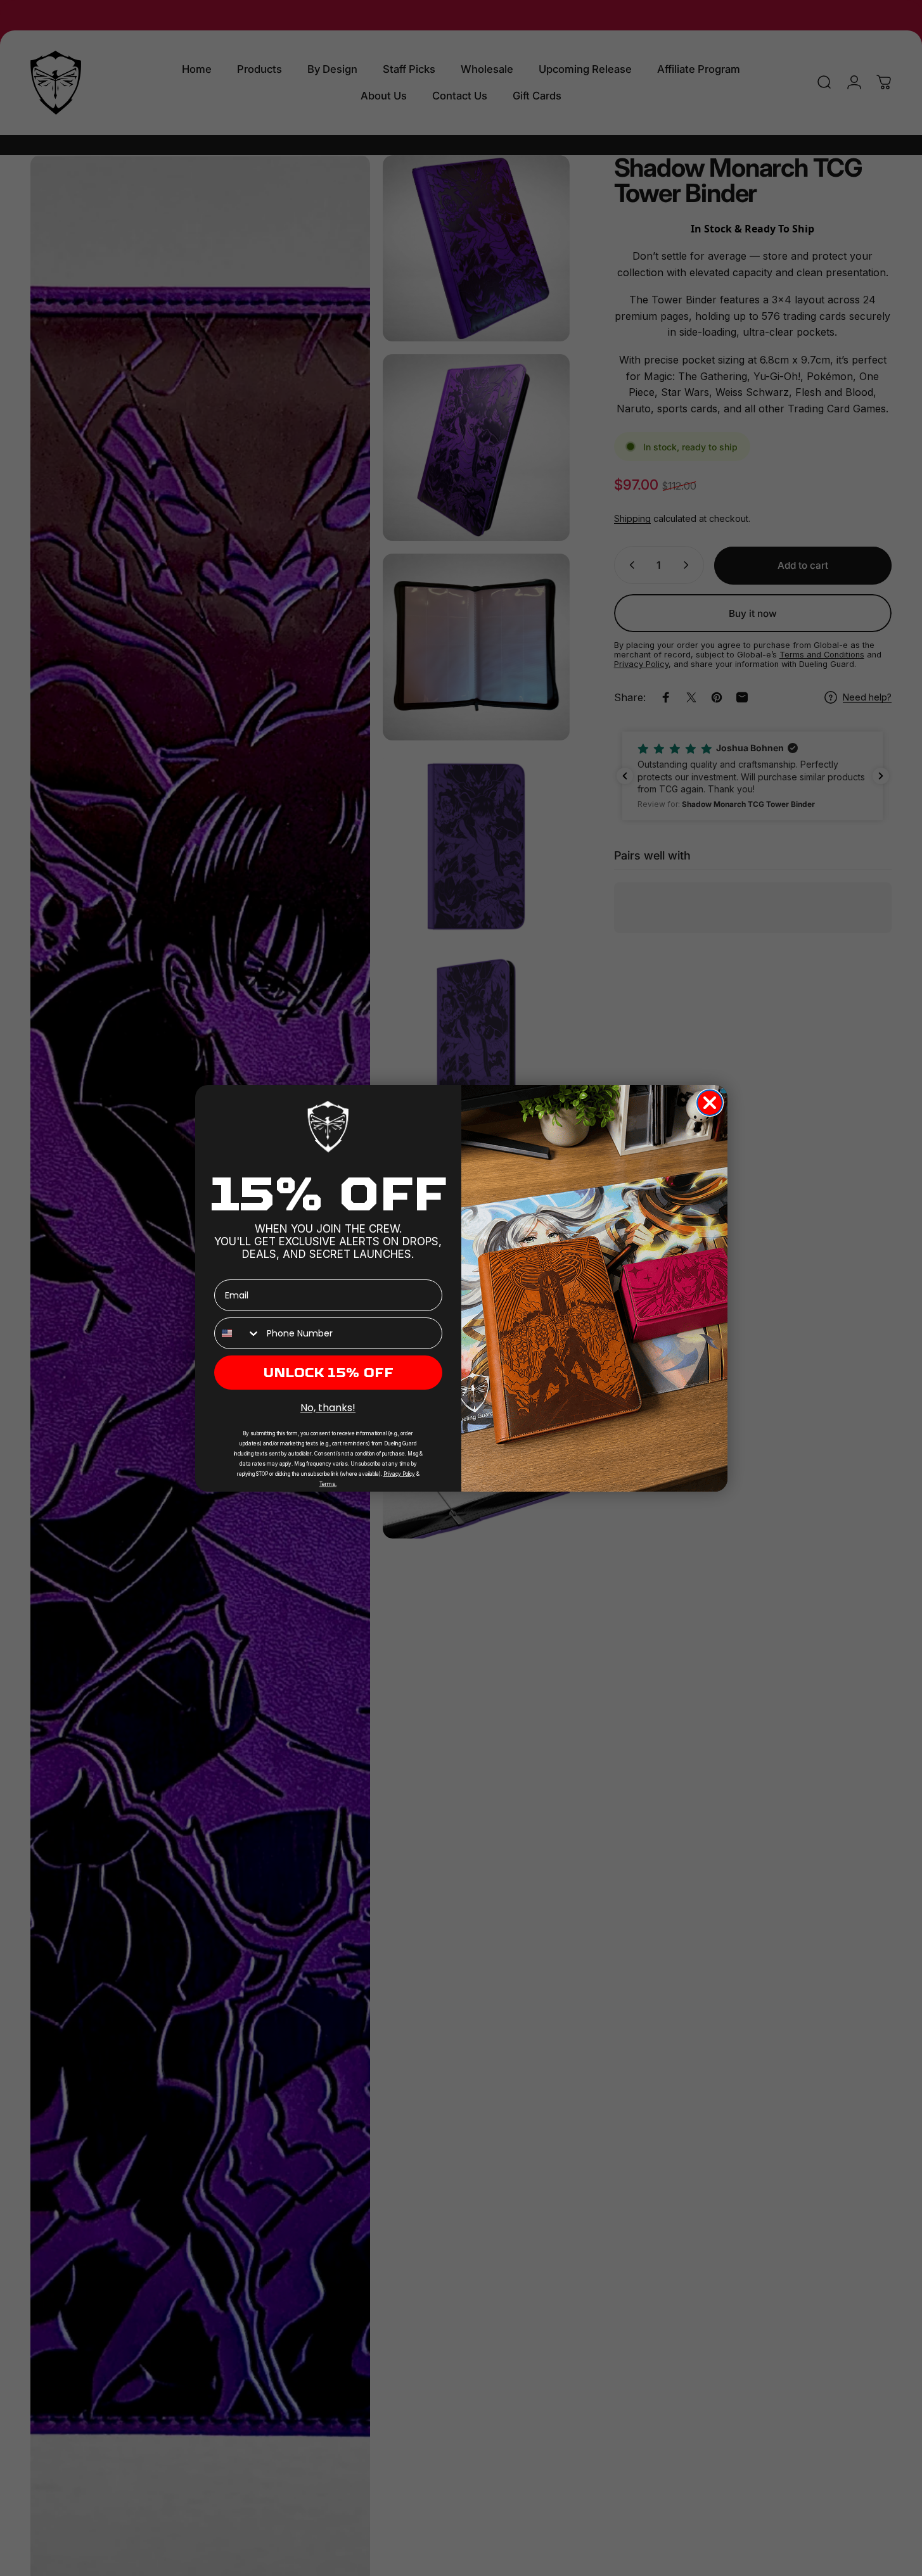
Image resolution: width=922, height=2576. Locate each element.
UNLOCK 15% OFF (328, 1373)
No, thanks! (328, 1408)
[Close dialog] (710, 1103)
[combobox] (238, 1333)
